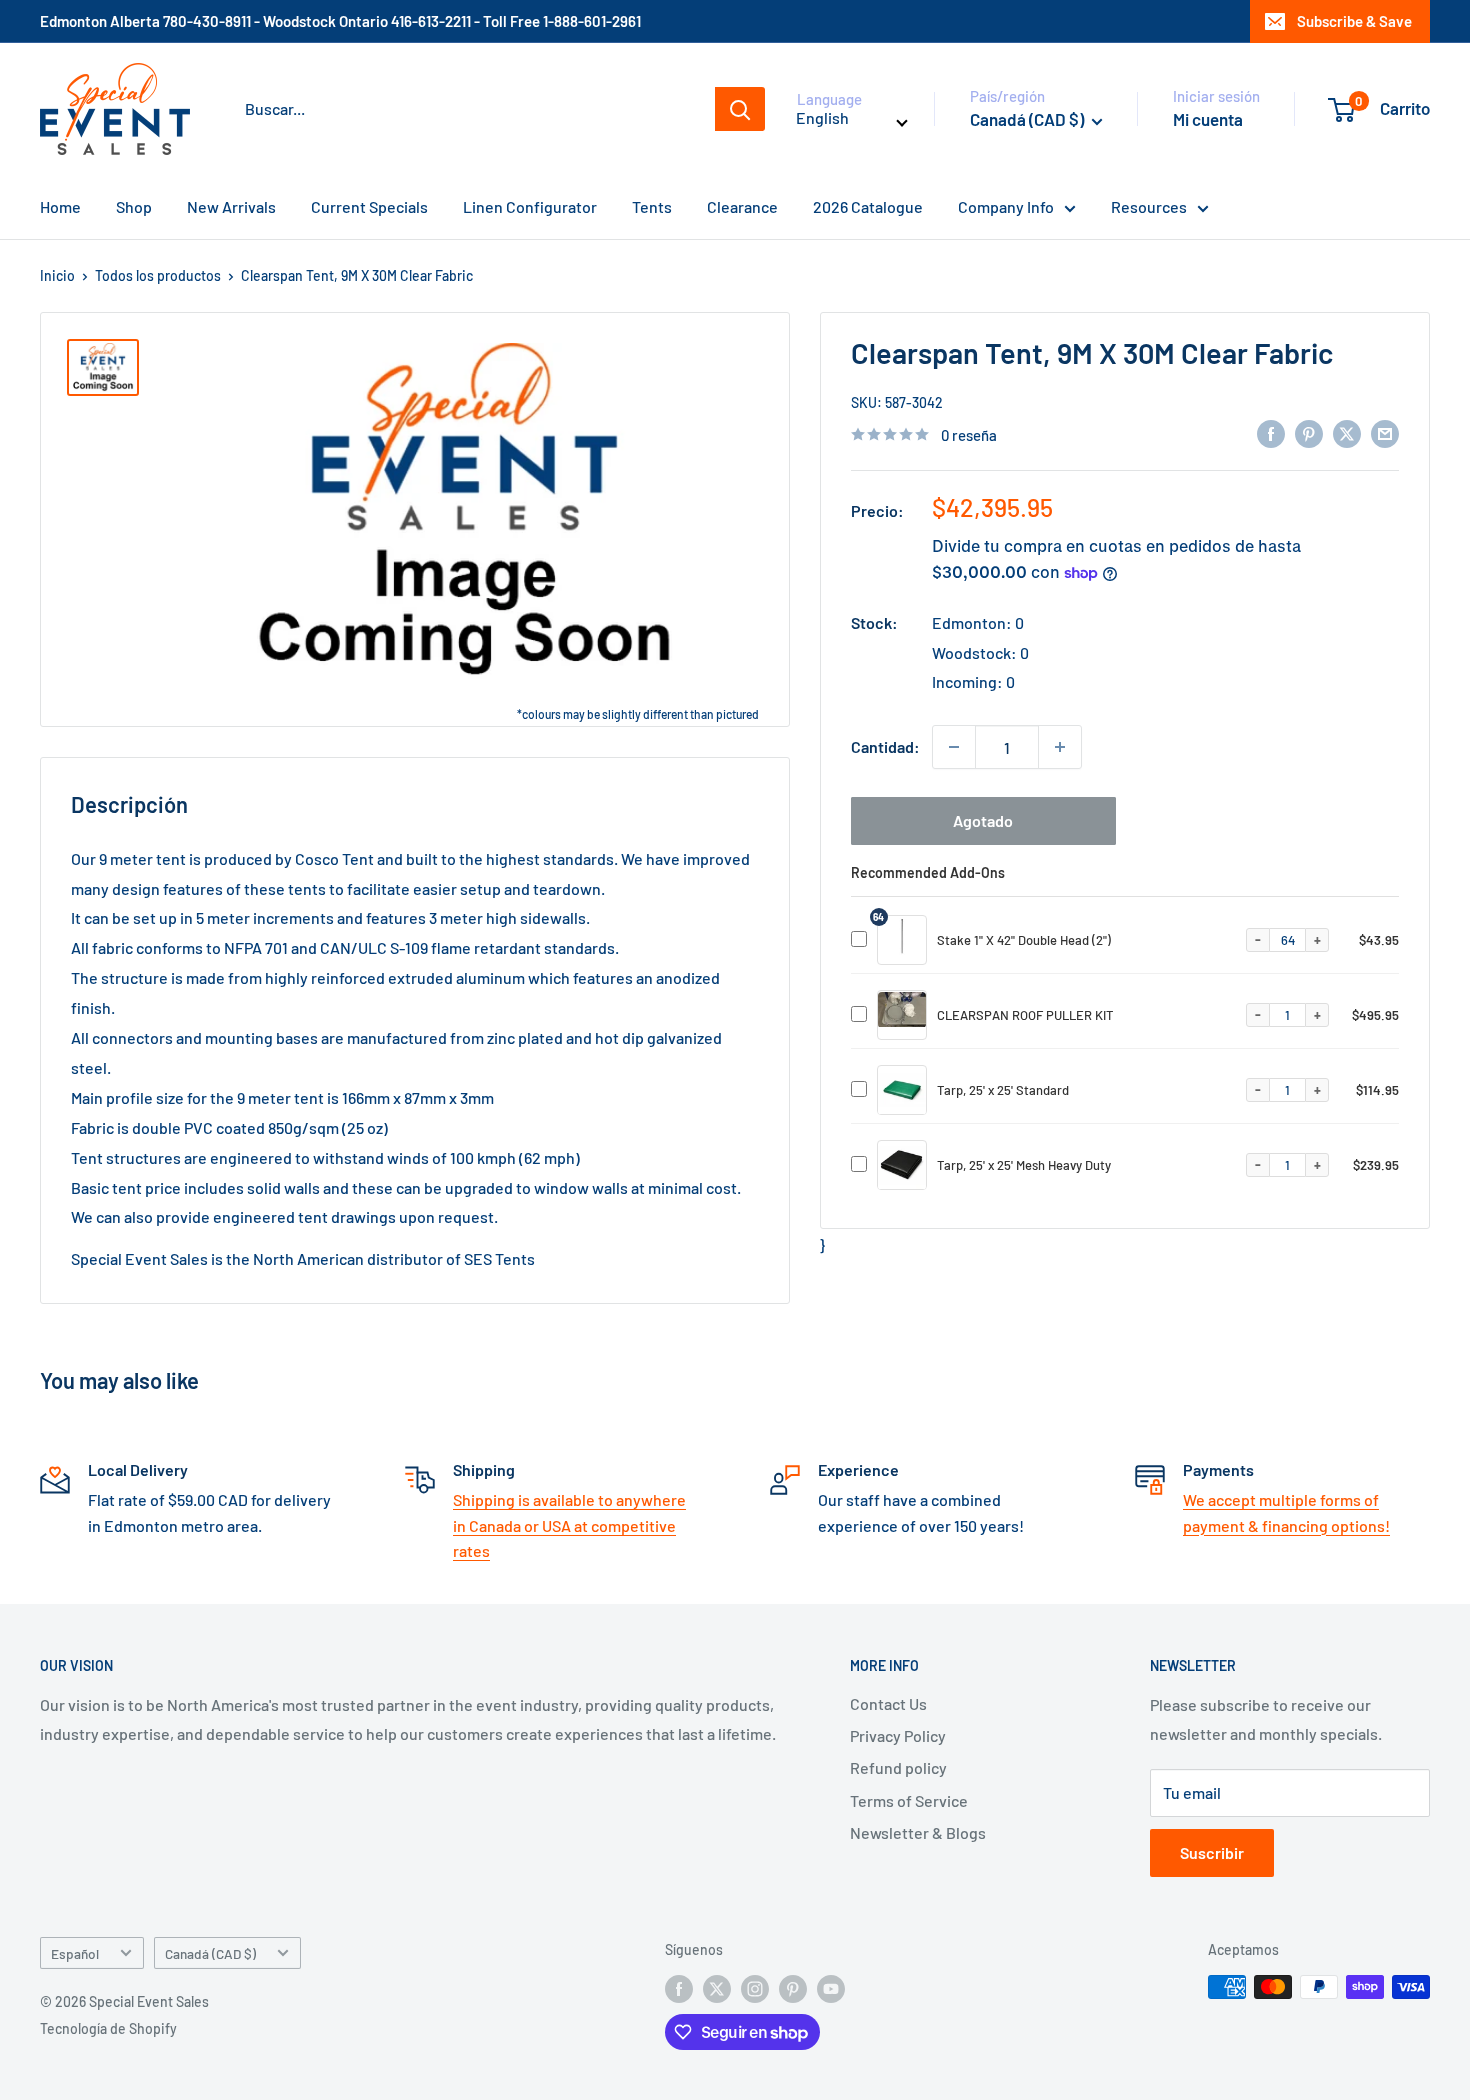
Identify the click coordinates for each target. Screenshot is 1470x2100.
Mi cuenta (1208, 119)
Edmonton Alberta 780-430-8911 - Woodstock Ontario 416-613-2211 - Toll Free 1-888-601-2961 (340, 21)
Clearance (742, 206)
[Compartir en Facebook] (1271, 432)
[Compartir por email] (1385, 432)
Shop (134, 206)
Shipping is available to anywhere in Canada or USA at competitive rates (569, 1525)
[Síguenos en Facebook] (679, 1989)
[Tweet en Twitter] (1347, 432)
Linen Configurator (530, 206)
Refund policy (898, 1767)
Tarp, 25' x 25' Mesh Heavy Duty (1024, 1165)
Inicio (57, 275)
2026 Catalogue (868, 206)
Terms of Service (909, 1800)
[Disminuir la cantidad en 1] (954, 747)
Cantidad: (885, 746)
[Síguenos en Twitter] (717, 1989)
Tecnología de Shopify (108, 2028)
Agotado (983, 820)
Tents (652, 206)
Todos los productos (158, 275)
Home (60, 206)
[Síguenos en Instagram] (755, 1989)
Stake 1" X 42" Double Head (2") (1024, 940)
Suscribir (1212, 1852)
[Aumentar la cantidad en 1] (1060, 747)
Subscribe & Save (1354, 21)
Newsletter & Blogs (918, 1832)
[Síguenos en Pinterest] (793, 1989)
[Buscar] (740, 109)
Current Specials (369, 206)
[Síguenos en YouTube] (831, 1989)
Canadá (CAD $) (210, 1953)
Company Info (1006, 206)
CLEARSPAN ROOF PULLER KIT (1025, 1015)
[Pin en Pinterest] (1309, 432)
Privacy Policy (898, 1735)
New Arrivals (231, 206)
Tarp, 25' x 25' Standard (1003, 1090)
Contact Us (888, 1703)
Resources (1149, 206)
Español (75, 1953)
